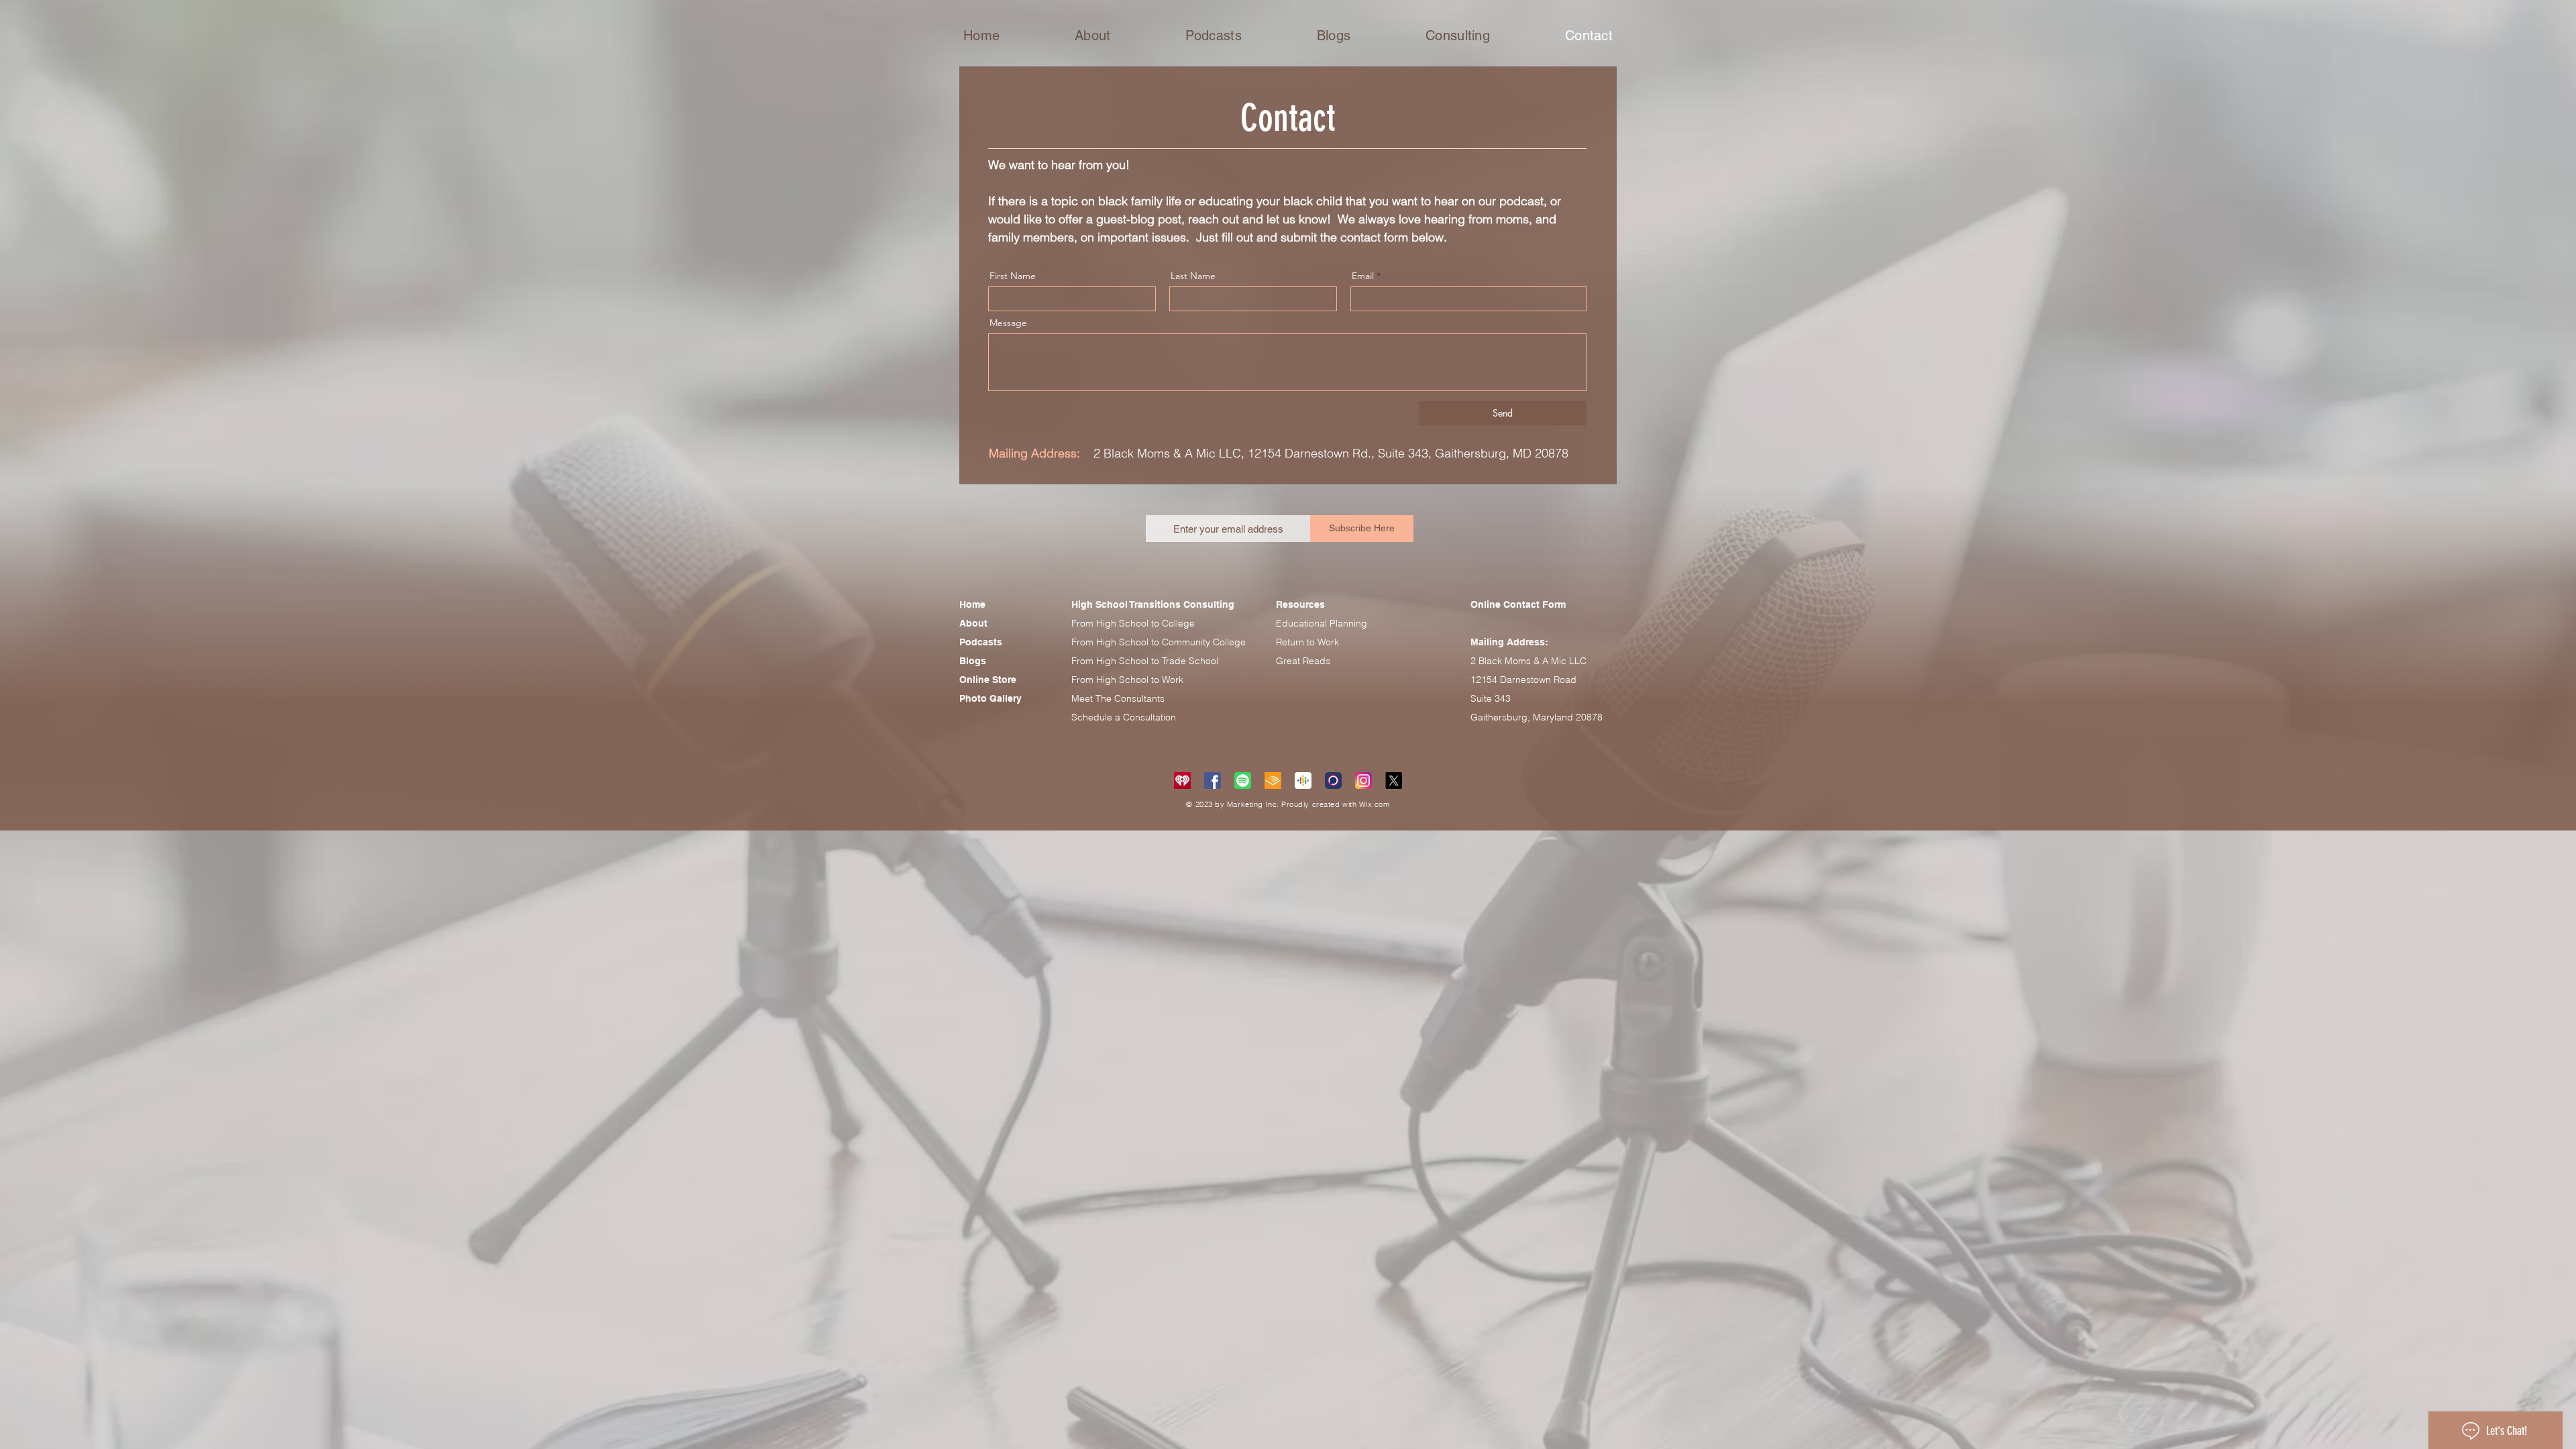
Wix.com (1375, 804)
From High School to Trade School (1145, 661)
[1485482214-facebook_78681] (1213, 781)
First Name (1013, 276)
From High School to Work (1127, 680)
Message (1008, 323)
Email (1363, 276)
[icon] (1182, 781)
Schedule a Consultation (1124, 717)
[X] (1394, 781)
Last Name (1193, 276)
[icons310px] (1273, 781)
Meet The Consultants (1118, 698)
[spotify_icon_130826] (1243, 781)
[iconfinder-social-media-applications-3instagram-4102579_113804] (1363, 781)
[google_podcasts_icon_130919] (1303, 781)
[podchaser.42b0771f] (1333, 781)
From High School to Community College (1159, 642)
